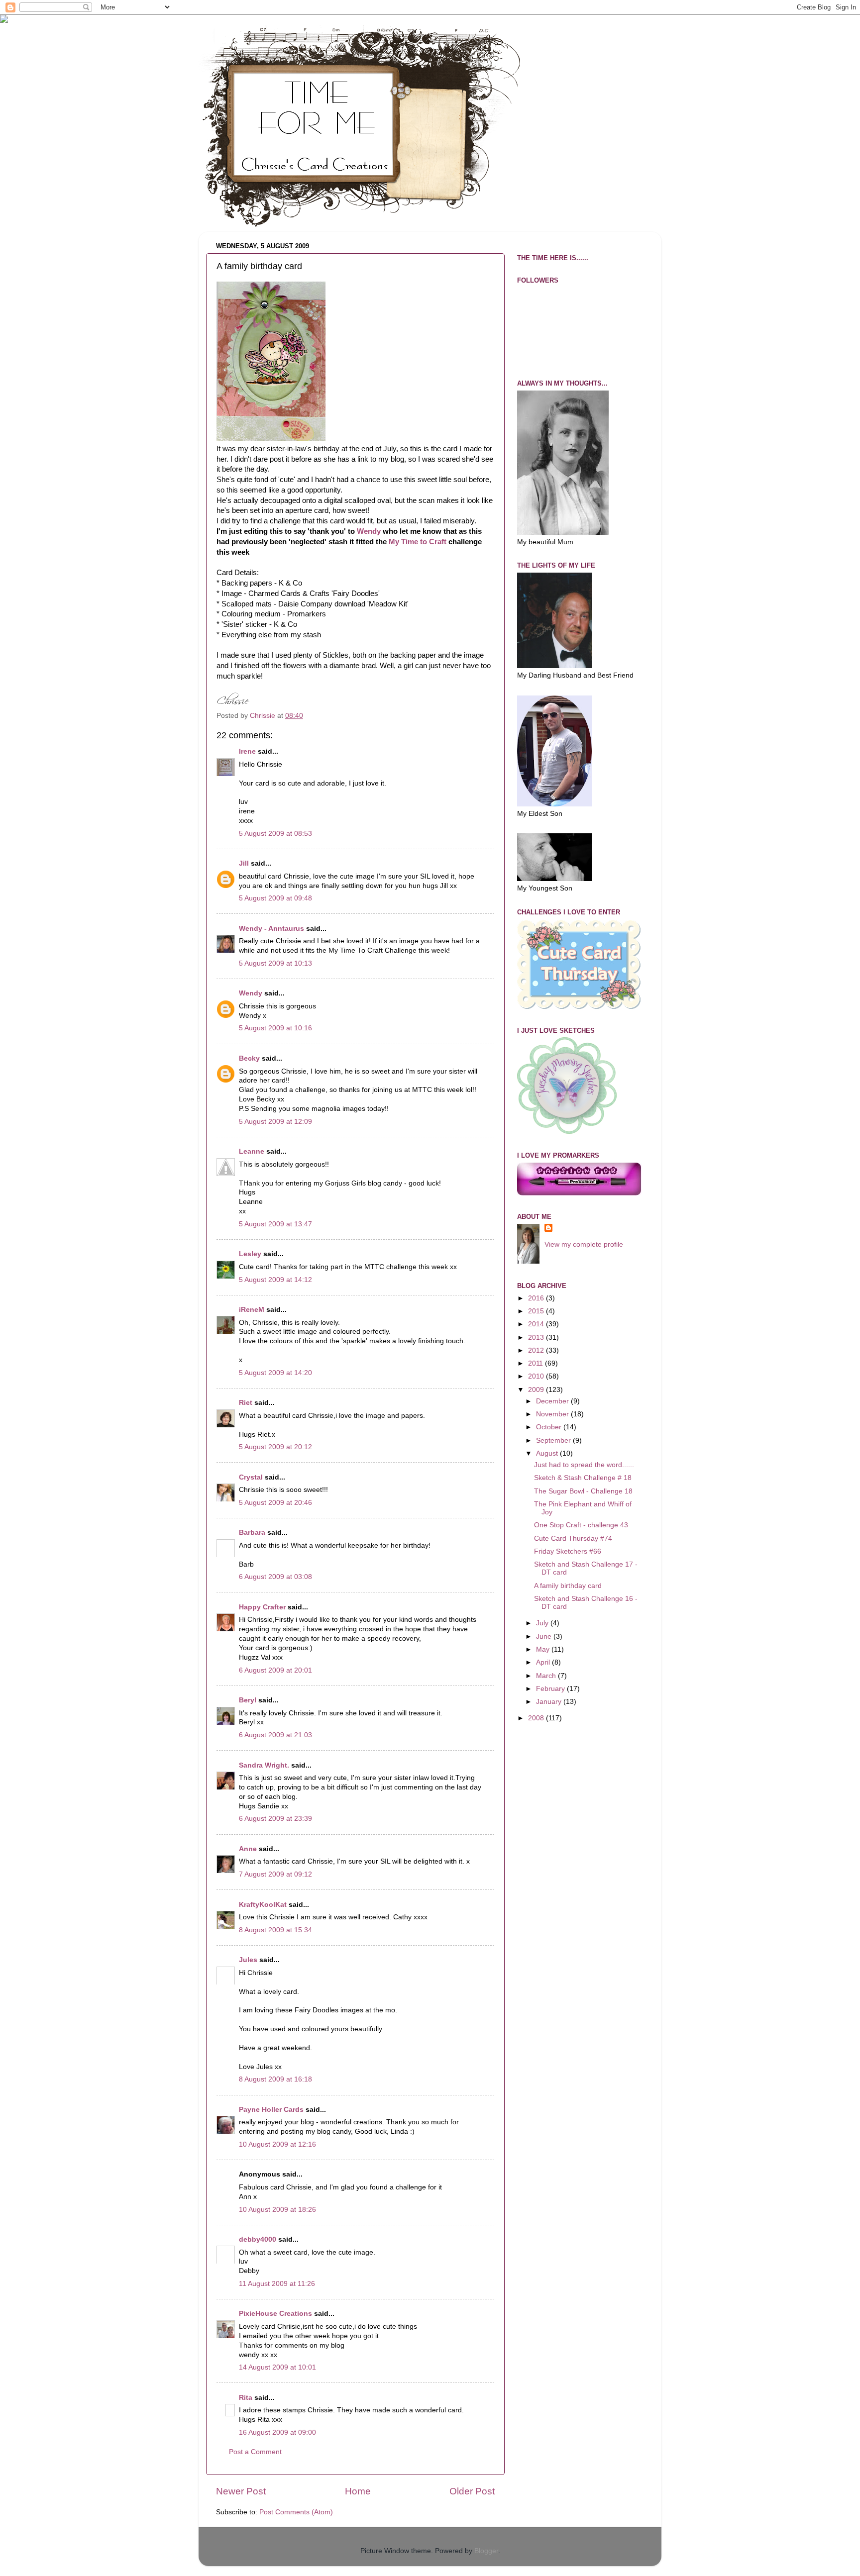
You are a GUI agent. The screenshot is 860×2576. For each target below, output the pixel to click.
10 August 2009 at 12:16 (277, 2144)
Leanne (252, 1151)
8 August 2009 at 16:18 (275, 2079)
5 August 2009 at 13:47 (275, 1224)
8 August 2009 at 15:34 (275, 1930)
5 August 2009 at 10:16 (275, 1028)
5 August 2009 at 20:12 (275, 1447)
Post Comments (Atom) (296, 2512)
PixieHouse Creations (276, 2314)
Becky (249, 1058)
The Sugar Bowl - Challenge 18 (583, 1491)
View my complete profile (584, 1244)
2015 (537, 1311)
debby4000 (258, 2239)
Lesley (250, 1254)
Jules (248, 1960)
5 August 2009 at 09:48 (275, 898)
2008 (537, 1718)
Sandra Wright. (264, 1765)
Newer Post (241, 2491)
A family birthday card (568, 1586)
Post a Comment (255, 2452)
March (547, 1676)
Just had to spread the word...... (584, 1465)
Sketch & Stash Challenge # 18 (583, 1478)
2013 (537, 1338)
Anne (248, 1849)
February (551, 1689)
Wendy (369, 531)
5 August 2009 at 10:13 (275, 963)
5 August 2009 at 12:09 (275, 1122)
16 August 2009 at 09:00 (277, 2432)
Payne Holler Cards (271, 2110)
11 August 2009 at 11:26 (277, 2284)
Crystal (251, 1477)
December (553, 1401)
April (544, 1662)
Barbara (252, 1533)
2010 (537, 1376)
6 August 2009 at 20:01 (275, 1670)
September (554, 1440)
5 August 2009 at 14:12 (275, 1280)
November (553, 1414)
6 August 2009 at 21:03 (275, 1735)
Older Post (472, 2491)
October (550, 1427)
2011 (537, 1363)
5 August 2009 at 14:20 (275, 1373)
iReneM (252, 1310)
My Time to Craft (418, 542)
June (545, 1636)
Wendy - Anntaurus (271, 929)
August (548, 1453)
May (544, 1649)
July (543, 1623)
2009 (537, 1390)
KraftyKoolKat (263, 1905)
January (550, 1702)
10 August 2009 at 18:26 (277, 2210)
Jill (244, 863)
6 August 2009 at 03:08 (275, 1577)
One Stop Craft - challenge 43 (581, 1525)
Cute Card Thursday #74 (573, 1538)
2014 (537, 1324)
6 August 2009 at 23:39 (275, 1819)
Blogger (486, 2551)
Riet (246, 1403)
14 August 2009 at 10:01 (277, 2367)
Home (358, 2491)
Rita (246, 2398)
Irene (247, 751)
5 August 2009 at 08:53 (275, 834)
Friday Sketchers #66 (568, 1551)
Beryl (248, 1700)
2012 (537, 1350)
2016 (537, 1298)
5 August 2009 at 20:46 (275, 1503)
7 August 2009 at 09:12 (275, 1874)
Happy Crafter (262, 1607)
